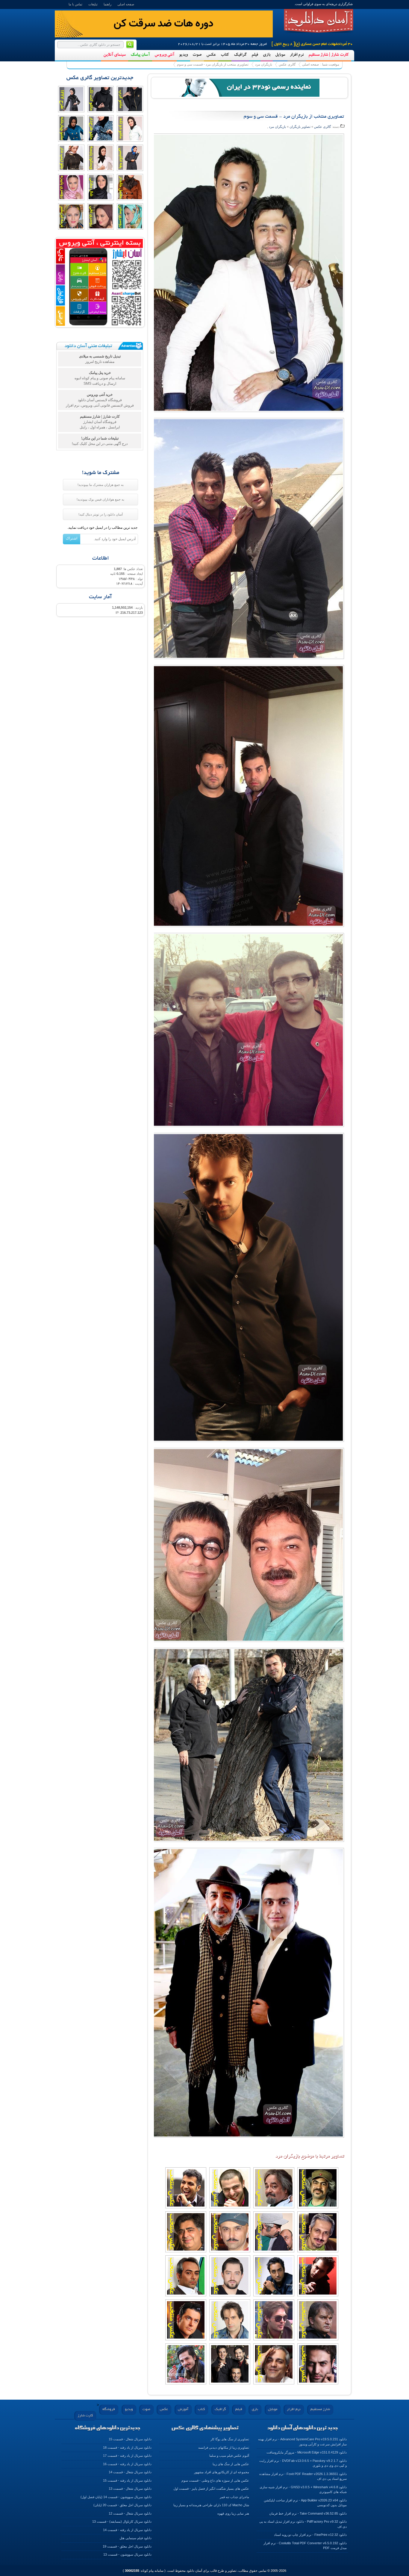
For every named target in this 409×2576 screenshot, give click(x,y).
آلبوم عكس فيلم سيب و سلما (229, 2456)
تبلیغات (93, 4)
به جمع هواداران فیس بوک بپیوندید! (100, 499)
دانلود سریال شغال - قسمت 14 (130, 2472)
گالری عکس (287, 64)
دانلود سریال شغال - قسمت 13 (130, 2489)
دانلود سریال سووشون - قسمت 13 (127, 2554)
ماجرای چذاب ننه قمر (234, 2497)
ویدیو (183, 55)
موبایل (280, 55)
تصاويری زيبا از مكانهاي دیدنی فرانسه (224, 2448)
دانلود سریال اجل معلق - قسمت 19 (127, 2546)
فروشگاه (109, 2409)
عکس (211, 55)
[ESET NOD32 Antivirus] (249, 87)
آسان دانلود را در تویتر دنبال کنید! (101, 514)
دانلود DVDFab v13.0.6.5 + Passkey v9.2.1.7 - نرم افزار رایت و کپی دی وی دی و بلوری (303, 2463)
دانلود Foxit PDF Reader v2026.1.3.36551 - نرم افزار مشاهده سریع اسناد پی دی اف (303, 2476)
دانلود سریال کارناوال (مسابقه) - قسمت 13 (122, 2522)
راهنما (107, 4)
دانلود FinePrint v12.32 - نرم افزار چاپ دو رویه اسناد (310, 2535)
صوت (197, 55)
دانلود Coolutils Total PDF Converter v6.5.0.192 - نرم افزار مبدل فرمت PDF (305, 2546)
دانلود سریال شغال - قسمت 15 (130, 2439)
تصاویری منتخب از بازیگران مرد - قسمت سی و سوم (213, 64)
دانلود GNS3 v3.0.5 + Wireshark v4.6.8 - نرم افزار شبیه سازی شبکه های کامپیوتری (303, 2490)
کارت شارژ (85, 2416)
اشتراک (72, 538)
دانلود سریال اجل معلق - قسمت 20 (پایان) (122, 2505)
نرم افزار (297, 55)
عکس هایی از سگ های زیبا (231, 2464)
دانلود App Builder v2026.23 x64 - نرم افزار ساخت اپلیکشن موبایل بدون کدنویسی (305, 2503)
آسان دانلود (319, 21)
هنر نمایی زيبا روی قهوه (233, 2513)
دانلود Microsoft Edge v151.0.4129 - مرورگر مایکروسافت (307, 2452)
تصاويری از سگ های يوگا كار (230, 2439)
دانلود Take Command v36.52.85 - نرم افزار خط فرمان (308, 2513)
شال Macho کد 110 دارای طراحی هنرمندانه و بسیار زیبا (211, 2505)
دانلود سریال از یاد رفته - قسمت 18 (127, 2448)
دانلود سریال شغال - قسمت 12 (130, 2513)
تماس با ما (75, 4)
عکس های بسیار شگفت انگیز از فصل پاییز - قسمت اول (211, 2489)
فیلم (255, 55)
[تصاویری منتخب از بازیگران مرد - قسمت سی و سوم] (247, 275)
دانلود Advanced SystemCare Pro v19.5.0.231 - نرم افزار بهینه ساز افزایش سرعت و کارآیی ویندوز (302, 2442)
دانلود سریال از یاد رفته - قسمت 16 (127, 2464)
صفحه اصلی (126, 4)
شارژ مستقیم (320, 2409)
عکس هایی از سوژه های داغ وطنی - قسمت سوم (215, 2480)
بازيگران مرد (264, 64)
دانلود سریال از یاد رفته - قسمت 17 (127, 2456)
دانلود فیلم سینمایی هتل (135, 2538)
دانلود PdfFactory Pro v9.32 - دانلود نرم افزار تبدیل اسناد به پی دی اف (303, 2524)
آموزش (183, 2409)
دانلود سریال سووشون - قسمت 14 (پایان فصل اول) (116, 2497)
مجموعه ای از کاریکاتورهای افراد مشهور (222, 2472)
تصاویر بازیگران (300, 127)
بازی (267, 55)
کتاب (225, 55)
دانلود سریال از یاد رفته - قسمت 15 (127, 2480)
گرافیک (240, 55)
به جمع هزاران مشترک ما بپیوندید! (101, 485)
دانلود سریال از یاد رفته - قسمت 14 (127, 2530)
